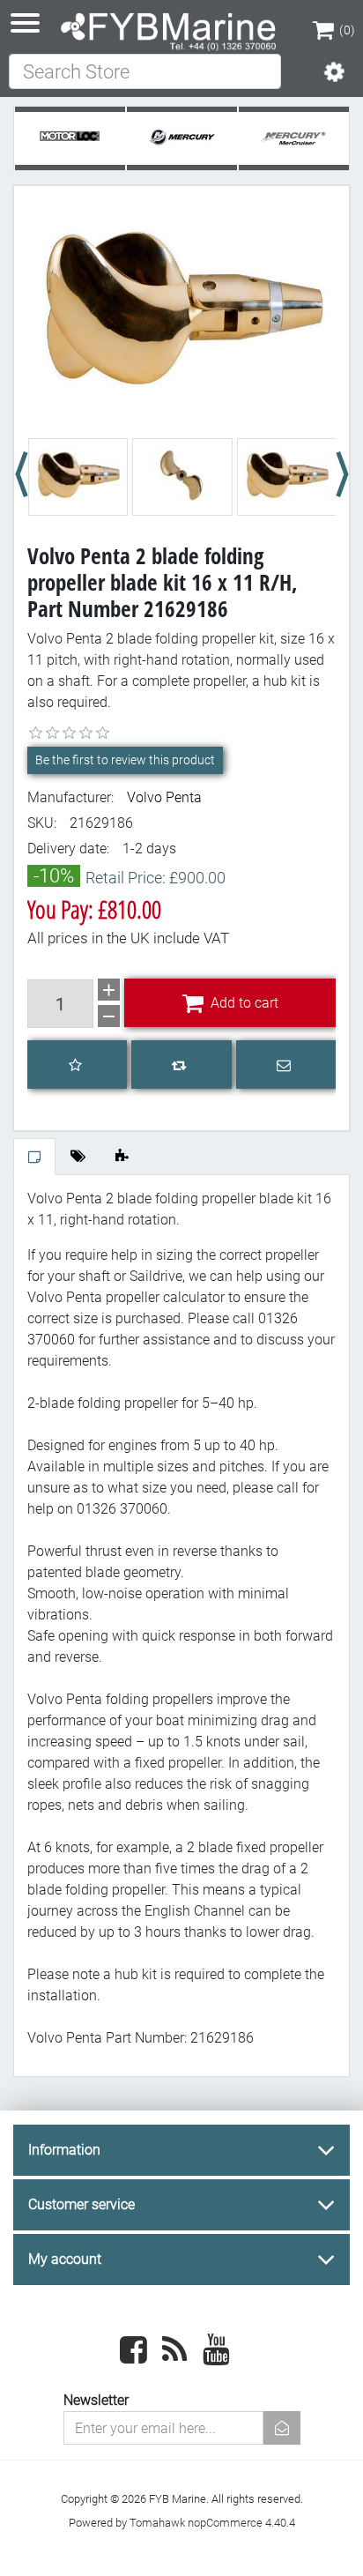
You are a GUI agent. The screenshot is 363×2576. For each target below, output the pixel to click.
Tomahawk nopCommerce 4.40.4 (212, 2523)
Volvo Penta (164, 797)
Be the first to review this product (125, 760)
